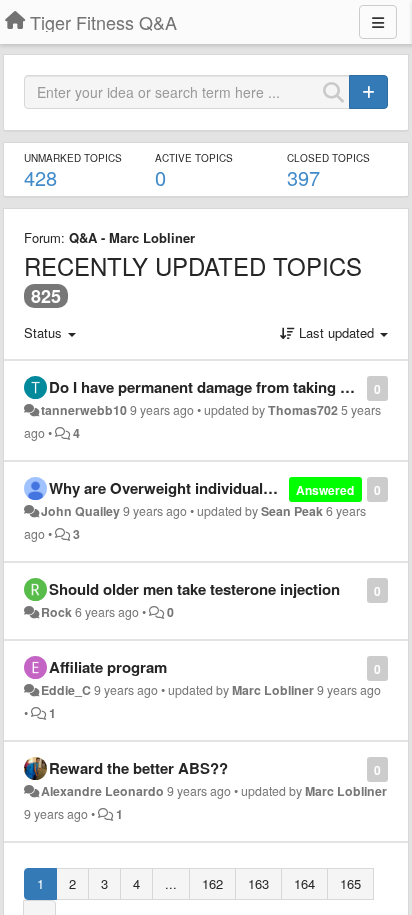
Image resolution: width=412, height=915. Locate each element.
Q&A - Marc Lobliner (132, 237)
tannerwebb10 (84, 410)
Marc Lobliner (273, 690)
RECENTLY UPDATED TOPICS (193, 265)
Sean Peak (292, 511)
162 (212, 883)
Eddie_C (66, 690)
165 (350, 883)
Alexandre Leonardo (102, 791)
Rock (56, 612)
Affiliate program (108, 667)
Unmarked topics (73, 158)
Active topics (194, 158)
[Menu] (378, 22)
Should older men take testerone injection (194, 589)
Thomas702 (303, 410)
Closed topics (328, 158)
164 (304, 883)
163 (258, 883)
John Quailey (80, 511)
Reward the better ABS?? (138, 768)
